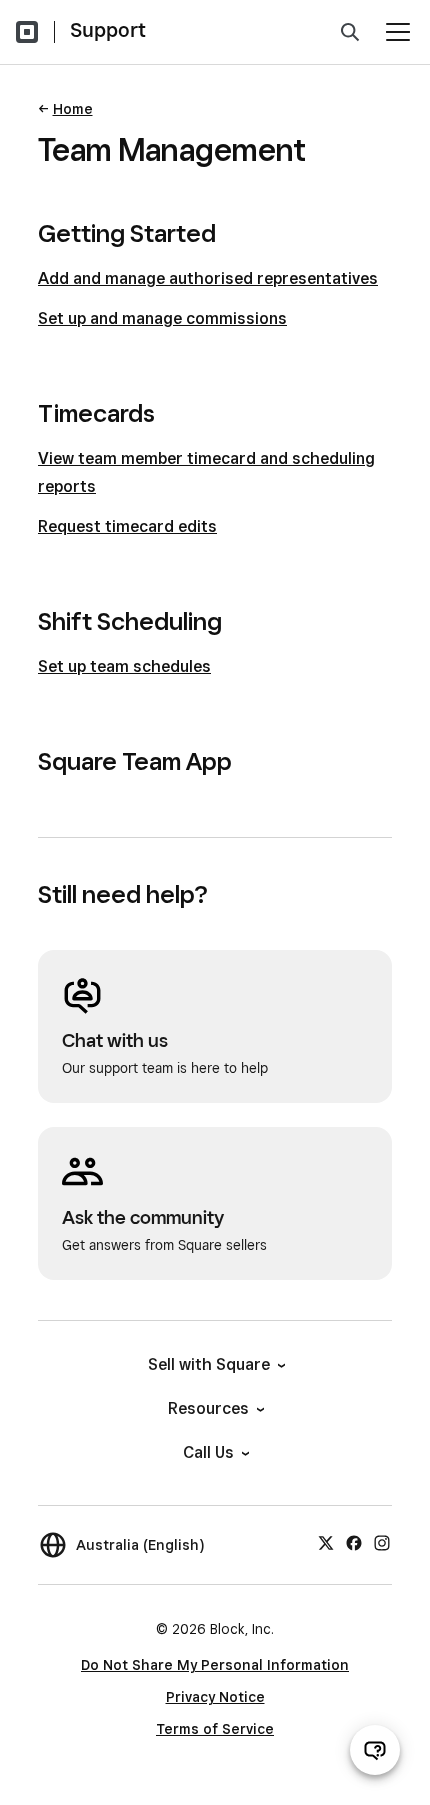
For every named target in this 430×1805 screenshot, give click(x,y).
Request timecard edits (127, 526)
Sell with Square (209, 1364)
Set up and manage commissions (162, 318)
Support (108, 30)
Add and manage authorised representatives (208, 278)
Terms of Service (215, 1729)
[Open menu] (398, 32)
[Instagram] (382, 1542)
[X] (326, 1542)
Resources (208, 1408)
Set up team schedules (124, 666)
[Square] (27, 32)
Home (73, 109)
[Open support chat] (375, 1750)
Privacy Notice (215, 1697)
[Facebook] (354, 1542)
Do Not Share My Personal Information (215, 1665)
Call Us (208, 1452)
